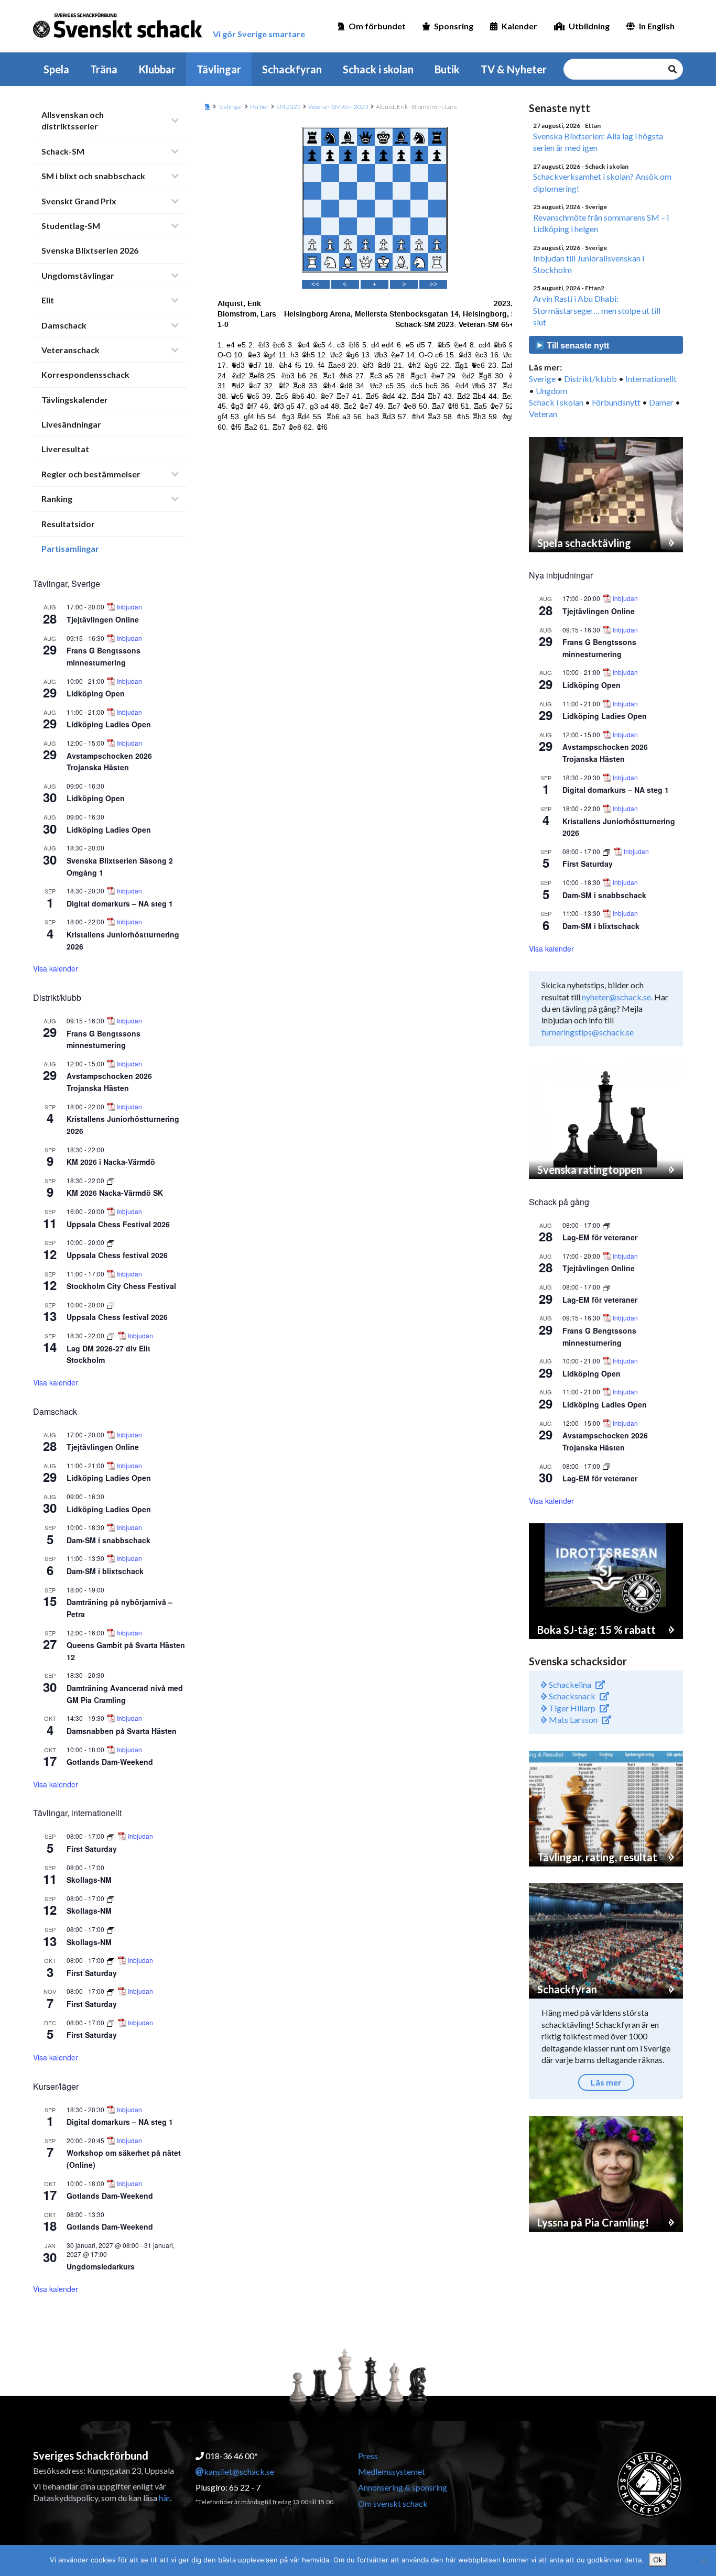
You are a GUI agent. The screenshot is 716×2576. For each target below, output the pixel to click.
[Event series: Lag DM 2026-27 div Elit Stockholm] (111, 1335)
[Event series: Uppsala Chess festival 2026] (111, 1242)
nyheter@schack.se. (617, 997)
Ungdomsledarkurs (101, 2266)
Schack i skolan (378, 69)
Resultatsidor (68, 524)
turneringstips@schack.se (588, 1032)
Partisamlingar (70, 548)
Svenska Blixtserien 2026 (90, 250)
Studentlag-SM (71, 226)
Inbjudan (129, 607)
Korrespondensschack (85, 374)
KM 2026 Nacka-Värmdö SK (115, 1193)
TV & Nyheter (514, 69)
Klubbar (157, 69)
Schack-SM (63, 151)
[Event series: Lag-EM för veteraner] (606, 1225)
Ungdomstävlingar (78, 275)
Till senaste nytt (577, 346)
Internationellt (651, 379)
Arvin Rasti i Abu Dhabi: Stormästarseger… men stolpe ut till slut (597, 310)
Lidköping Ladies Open (109, 724)
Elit (48, 300)
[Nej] (703, 2561)
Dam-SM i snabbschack (109, 1540)
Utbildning (589, 26)
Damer (661, 402)
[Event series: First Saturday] (111, 1836)
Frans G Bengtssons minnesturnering (104, 656)
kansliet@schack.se (239, 2471)
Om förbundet (377, 26)
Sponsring (454, 26)
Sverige (542, 379)
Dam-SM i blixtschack (105, 1571)
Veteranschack (70, 350)
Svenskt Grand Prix (79, 201)
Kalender (519, 26)
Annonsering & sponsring (403, 2487)
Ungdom (551, 391)
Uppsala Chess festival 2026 (117, 1255)
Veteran (543, 414)
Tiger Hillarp (571, 1708)
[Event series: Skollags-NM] (111, 1898)
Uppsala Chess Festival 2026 (118, 1224)
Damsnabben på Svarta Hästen (122, 1731)
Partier (259, 107)
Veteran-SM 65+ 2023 (338, 107)
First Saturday (92, 1849)
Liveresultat (65, 449)
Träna (104, 69)
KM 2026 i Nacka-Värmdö (111, 1162)
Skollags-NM (89, 1880)
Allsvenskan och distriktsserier (73, 120)
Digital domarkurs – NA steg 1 (120, 903)
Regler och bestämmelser (91, 474)
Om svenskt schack (393, 2503)
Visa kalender (56, 968)
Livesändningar (71, 424)
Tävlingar (219, 69)
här (164, 2498)
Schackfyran (292, 69)
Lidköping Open (96, 693)
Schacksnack (571, 1696)
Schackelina (569, 1684)
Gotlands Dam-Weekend (110, 1762)
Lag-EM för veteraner (600, 1237)
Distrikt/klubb (590, 379)
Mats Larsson (572, 1720)
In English (657, 26)
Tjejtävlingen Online (103, 619)
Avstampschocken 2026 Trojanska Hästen (109, 762)
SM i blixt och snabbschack (93, 176)
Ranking (57, 499)
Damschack (64, 325)
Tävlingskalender (75, 400)
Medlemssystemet (392, 2471)
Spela (56, 69)
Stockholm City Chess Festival (121, 1286)
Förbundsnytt (616, 402)
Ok (658, 2560)
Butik (447, 69)
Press (368, 2456)
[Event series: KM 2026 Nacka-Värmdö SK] (111, 1180)
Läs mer (606, 2082)
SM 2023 (289, 107)
